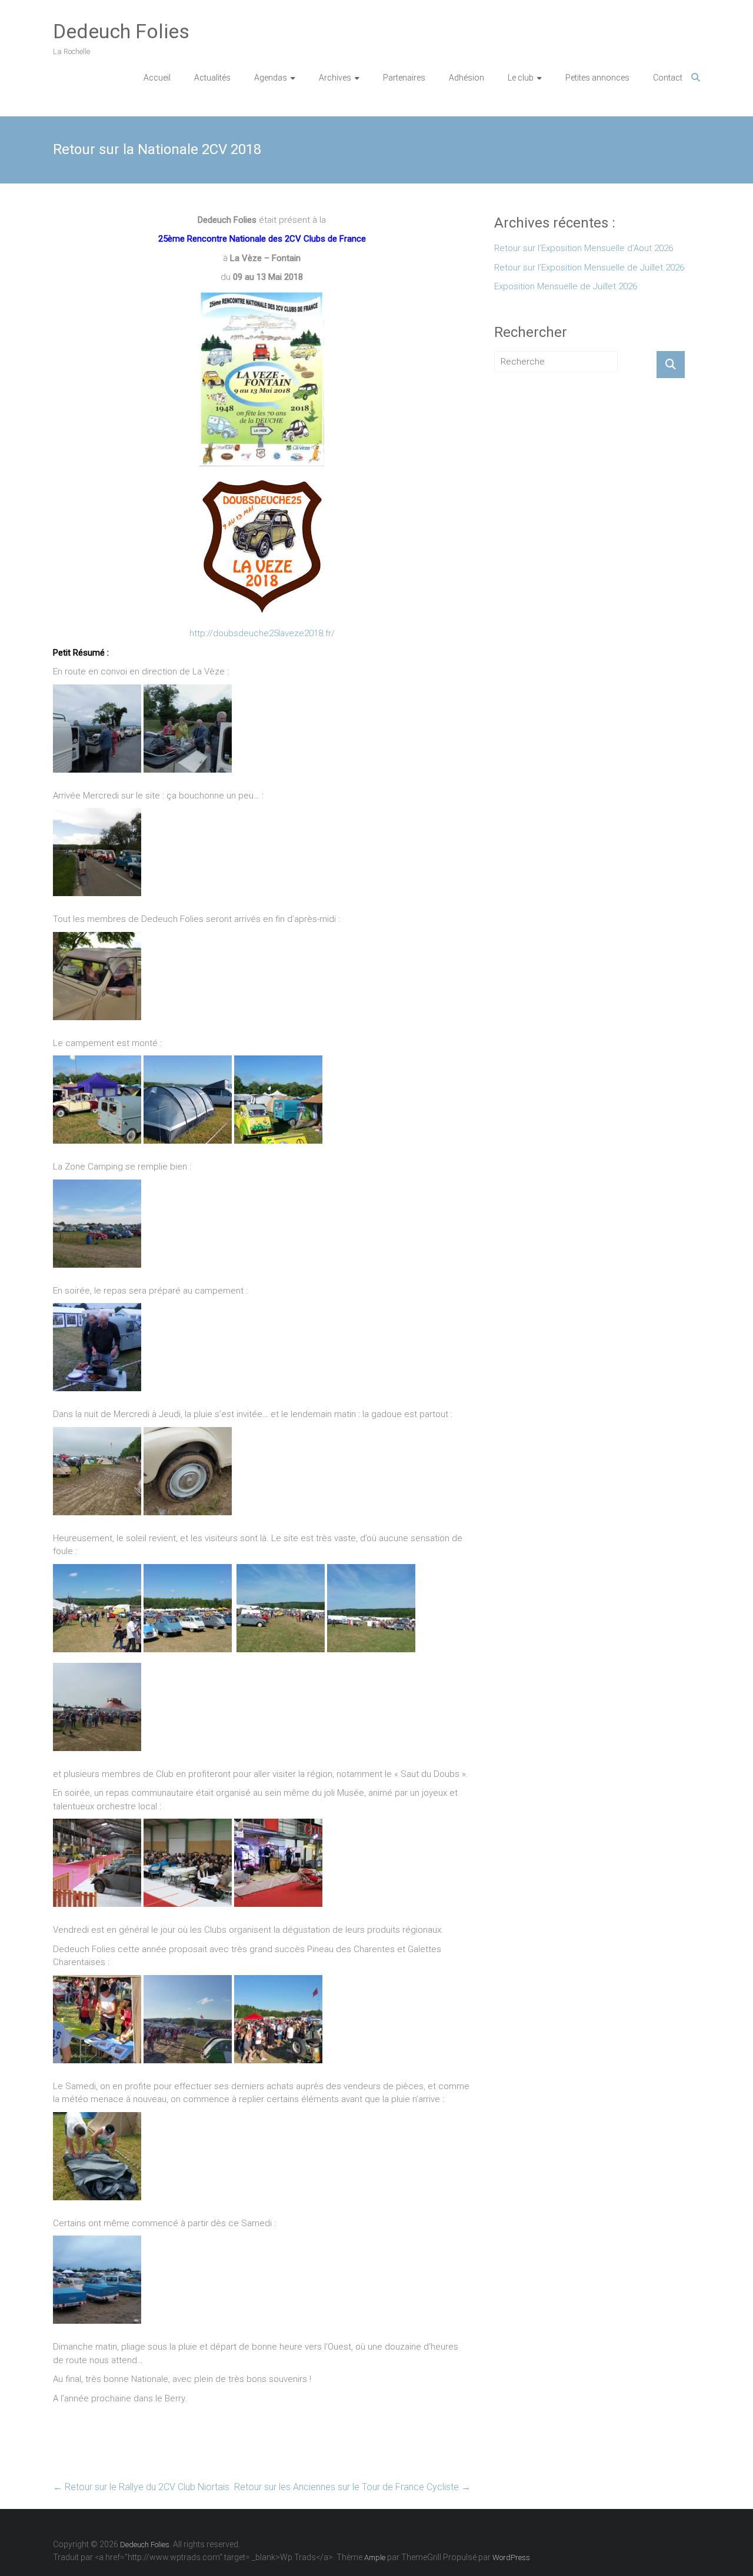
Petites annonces (597, 78)
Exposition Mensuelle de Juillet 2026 (566, 286)
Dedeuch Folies (121, 31)
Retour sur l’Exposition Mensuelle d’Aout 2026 (584, 248)
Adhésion (467, 78)
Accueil (157, 78)
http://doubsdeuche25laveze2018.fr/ (262, 633)
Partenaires (404, 78)
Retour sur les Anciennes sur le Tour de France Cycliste (352, 2487)
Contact (668, 78)
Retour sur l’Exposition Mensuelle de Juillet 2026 (589, 268)
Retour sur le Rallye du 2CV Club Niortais (141, 2487)
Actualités (212, 78)
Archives (335, 78)
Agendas (271, 78)
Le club (521, 78)
